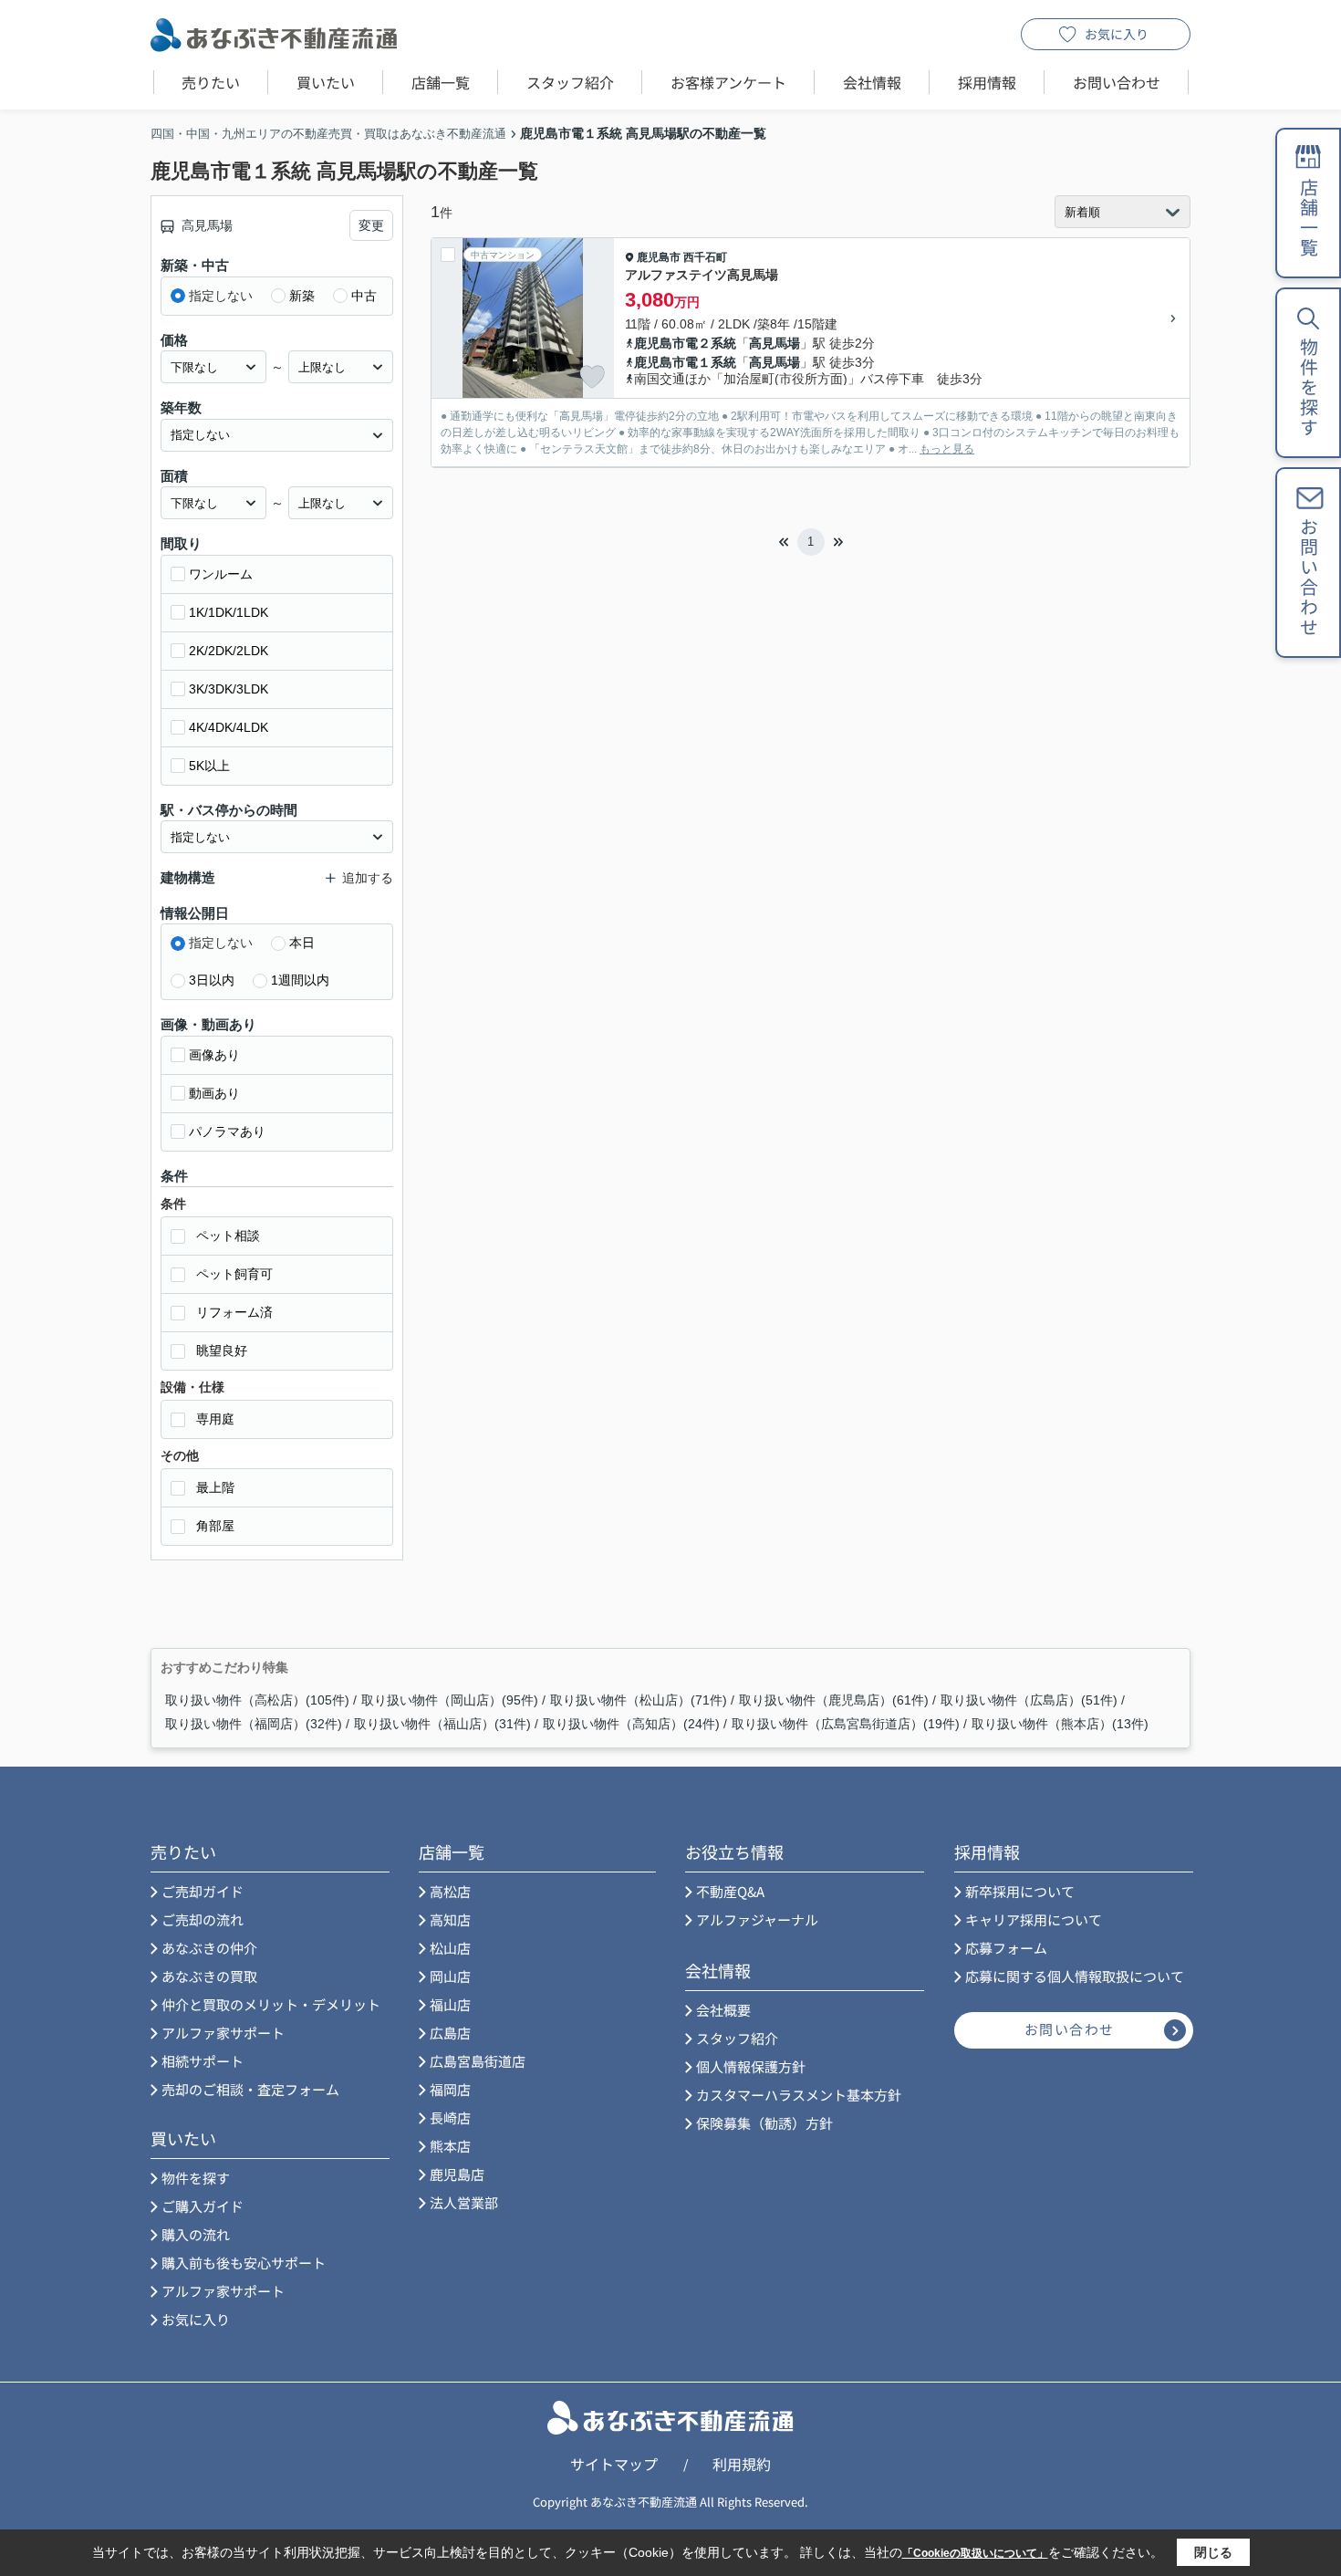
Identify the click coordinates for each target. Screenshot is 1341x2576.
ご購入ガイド (203, 2206)
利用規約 (742, 2464)
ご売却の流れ (203, 1919)
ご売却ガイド (203, 1891)
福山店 (450, 2004)
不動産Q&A (730, 1891)
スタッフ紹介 (570, 82)
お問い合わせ (1117, 82)
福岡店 (450, 2089)
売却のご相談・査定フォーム (250, 2089)
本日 (302, 943)
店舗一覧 (441, 82)
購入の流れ (196, 2234)
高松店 (450, 1891)
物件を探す (196, 2178)
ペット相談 (228, 1236)
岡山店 (450, 1976)
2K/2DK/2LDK (229, 651)
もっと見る (947, 449)
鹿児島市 (659, 257)
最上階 (215, 1487)
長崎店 (450, 2117)
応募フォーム (1006, 1948)
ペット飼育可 (234, 1274)
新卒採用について (1020, 1891)
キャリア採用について (1034, 1919)
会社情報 (872, 82)
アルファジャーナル (757, 1919)
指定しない (221, 296)
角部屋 (215, 1526)
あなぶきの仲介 (209, 1948)
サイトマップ (614, 2464)
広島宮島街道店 (478, 2061)
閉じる (1213, 2552)
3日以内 (212, 980)
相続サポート (203, 2061)
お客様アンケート (728, 82)
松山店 (450, 1948)
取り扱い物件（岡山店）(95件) (450, 1700)
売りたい (211, 82)
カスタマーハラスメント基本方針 (799, 2095)
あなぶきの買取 (209, 1976)
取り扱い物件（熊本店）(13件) (1060, 1724)
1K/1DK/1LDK (229, 612)
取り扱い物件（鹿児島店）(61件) (834, 1700)
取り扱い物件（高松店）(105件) (257, 1700)
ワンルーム (221, 574)
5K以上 (209, 766)
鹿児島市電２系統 (685, 343)
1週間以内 (300, 980)
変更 (371, 225)
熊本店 (450, 2146)
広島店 (450, 2033)
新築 (302, 296)
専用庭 (215, 1419)
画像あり (214, 1055)
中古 (364, 296)
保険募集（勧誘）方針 (764, 2123)
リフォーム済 (234, 1312)
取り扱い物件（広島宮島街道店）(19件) (846, 1724)
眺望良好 (222, 1351)
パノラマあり (227, 1132)
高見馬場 (774, 343)
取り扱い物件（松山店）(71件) (639, 1700)
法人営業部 (464, 2202)
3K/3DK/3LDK (229, 689)
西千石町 (705, 257)
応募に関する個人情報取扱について (1075, 1976)
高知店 (450, 1919)
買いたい (326, 82)
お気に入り (1117, 34)
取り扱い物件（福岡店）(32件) (254, 1724)
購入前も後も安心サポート (244, 2263)
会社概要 (723, 2010)
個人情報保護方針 (751, 2066)
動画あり (214, 1093)
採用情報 (987, 82)
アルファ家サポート (223, 2033)
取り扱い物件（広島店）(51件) (1029, 1700)
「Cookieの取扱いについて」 (975, 2553)
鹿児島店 (457, 2174)
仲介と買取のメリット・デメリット (271, 2004)
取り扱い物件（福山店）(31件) (442, 1724)
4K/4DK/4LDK (229, 727)
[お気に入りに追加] (592, 377)
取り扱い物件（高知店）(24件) (631, 1724)
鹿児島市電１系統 (685, 362)
